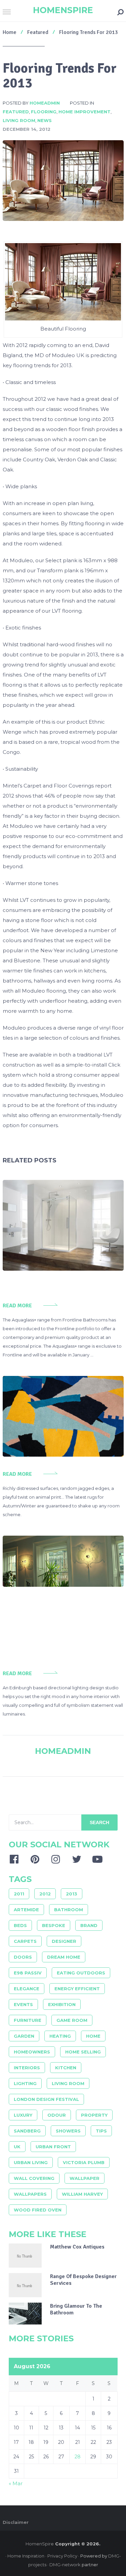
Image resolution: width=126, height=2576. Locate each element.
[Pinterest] (35, 1859)
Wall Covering (34, 2178)
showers (68, 2131)
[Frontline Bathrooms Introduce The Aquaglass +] (63, 1225)
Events (23, 2004)
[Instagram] (56, 1859)
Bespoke (54, 1925)
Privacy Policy (62, 2556)
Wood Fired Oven (38, 2210)
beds (20, 1925)
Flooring (44, 112)
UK (17, 2147)
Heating (60, 2036)
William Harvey (82, 2194)
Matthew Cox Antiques (77, 2247)
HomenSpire (63, 10)
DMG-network (65, 2565)
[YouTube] (97, 1859)
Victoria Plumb (84, 2162)
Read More (17, 1306)
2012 (45, 1894)
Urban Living (31, 2162)
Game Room (72, 2020)
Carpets (25, 1941)
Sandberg (27, 2131)
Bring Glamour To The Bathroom (76, 2309)
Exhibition (62, 2004)
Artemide (26, 1910)
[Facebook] (14, 1859)
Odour (57, 2115)
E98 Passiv (28, 1973)
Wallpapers (30, 2194)
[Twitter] (77, 1859)
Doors (23, 1957)
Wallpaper (85, 2178)
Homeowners (32, 2052)
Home (93, 2036)
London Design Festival (46, 2099)
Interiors (27, 2068)
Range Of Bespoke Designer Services (83, 2280)
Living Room (19, 120)
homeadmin (45, 103)
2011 (19, 1894)
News (45, 120)
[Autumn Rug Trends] (63, 1416)
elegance (27, 1989)
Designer (64, 1941)
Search (99, 1822)
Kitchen (66, 2068)
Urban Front (53, 2147)
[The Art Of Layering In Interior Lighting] (63, 1561)
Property (94, 2115)
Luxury (23, 2115)
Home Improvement (85, 112)
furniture (28, 2020)
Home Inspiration (26, 2556)
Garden (24, 2036)
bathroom (69, 1910)
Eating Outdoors (81, 1973)
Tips (101, 2131)
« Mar (16, 2483)
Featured (16, 112)
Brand (89, 1925)
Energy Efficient (77, 1989)
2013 (72, 1894)
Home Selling (83, 2052)
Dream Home (64, 1957)
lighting (25, 2083)
